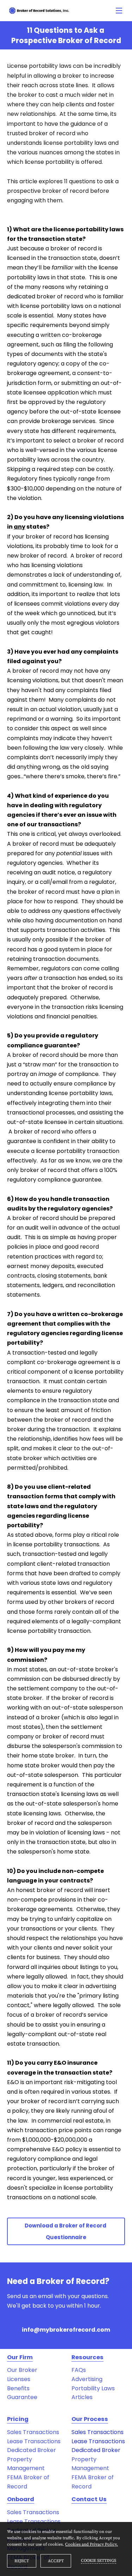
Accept (56, 2561)
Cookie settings (99, 2561)
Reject (22, 2561)
